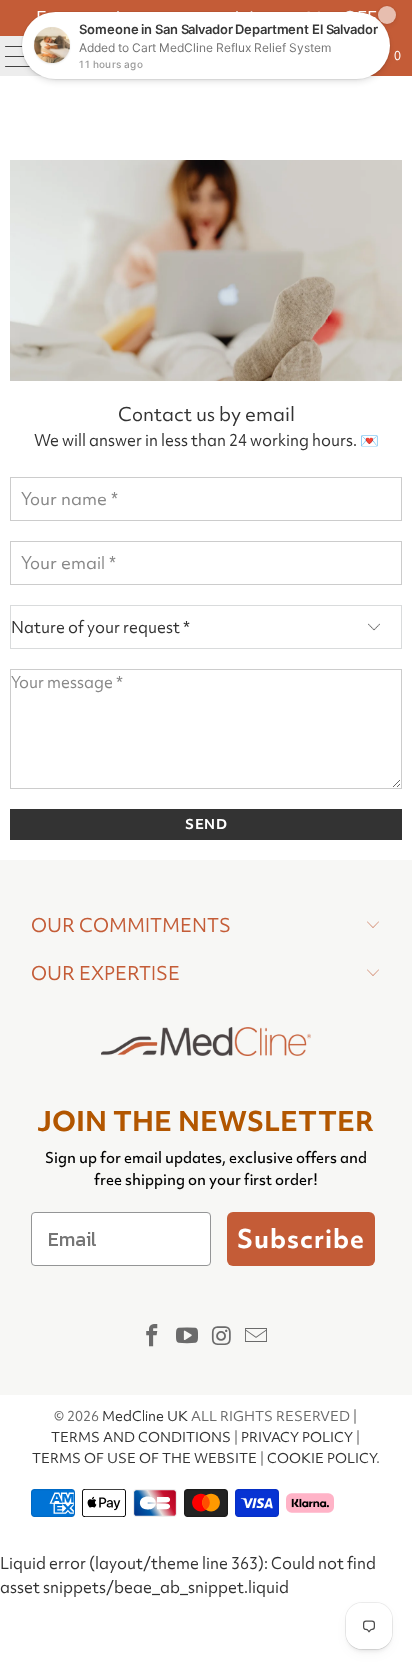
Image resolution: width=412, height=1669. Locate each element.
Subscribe (301, 1239)
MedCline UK (145, 1416)
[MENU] (11, 56)
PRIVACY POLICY (297, 1437)
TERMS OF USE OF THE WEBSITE (144, 1458)
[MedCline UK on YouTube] (188, 1336)
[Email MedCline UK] (257, 1336)
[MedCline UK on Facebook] (153, 1336)
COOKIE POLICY (321, 1458)
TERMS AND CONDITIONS (141, 1437)
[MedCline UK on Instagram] (222, 1336)
